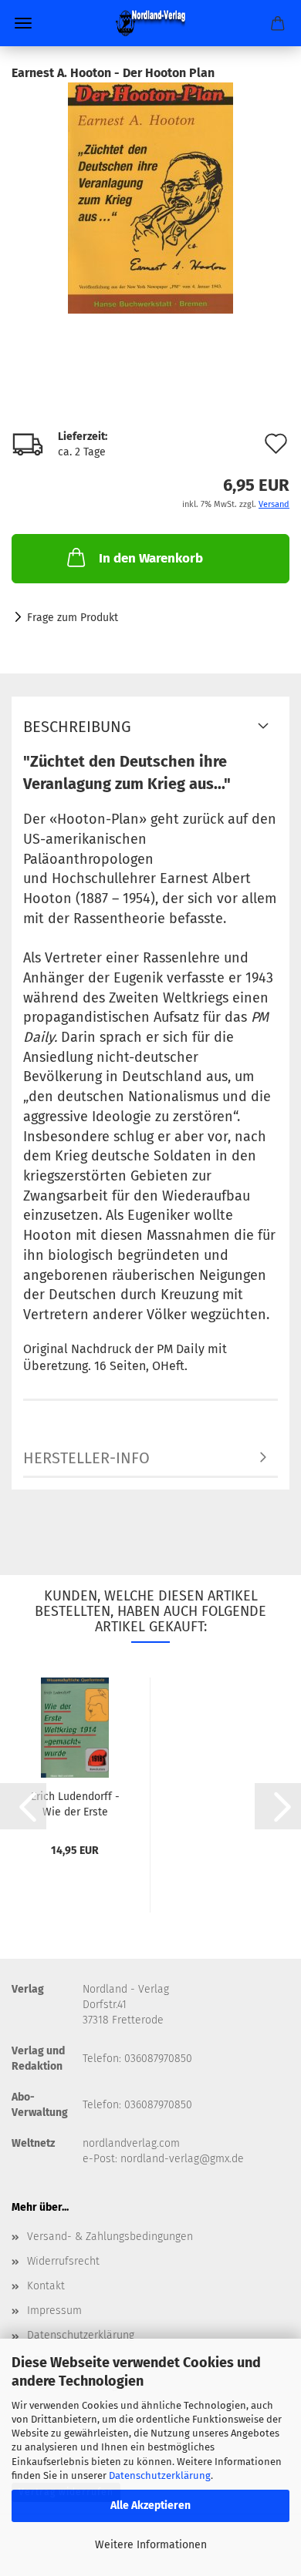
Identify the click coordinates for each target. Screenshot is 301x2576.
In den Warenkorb (151, 558)
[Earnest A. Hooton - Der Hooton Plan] (150, 198)
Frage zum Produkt (73, 618)
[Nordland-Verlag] (150, 23)
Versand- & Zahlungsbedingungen (110, 2237)
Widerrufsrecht (63, 2261)
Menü (23, 23)
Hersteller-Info (86, 1458)
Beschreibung (77, 727)
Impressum (54, 2311)
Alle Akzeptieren (150, 2505)
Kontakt (46, 2286)
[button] (23, 1806)
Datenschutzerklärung (160, 2475)
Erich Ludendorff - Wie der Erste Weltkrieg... (75, 1803)
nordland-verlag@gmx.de (182, 2159)
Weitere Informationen (151, 2545)
